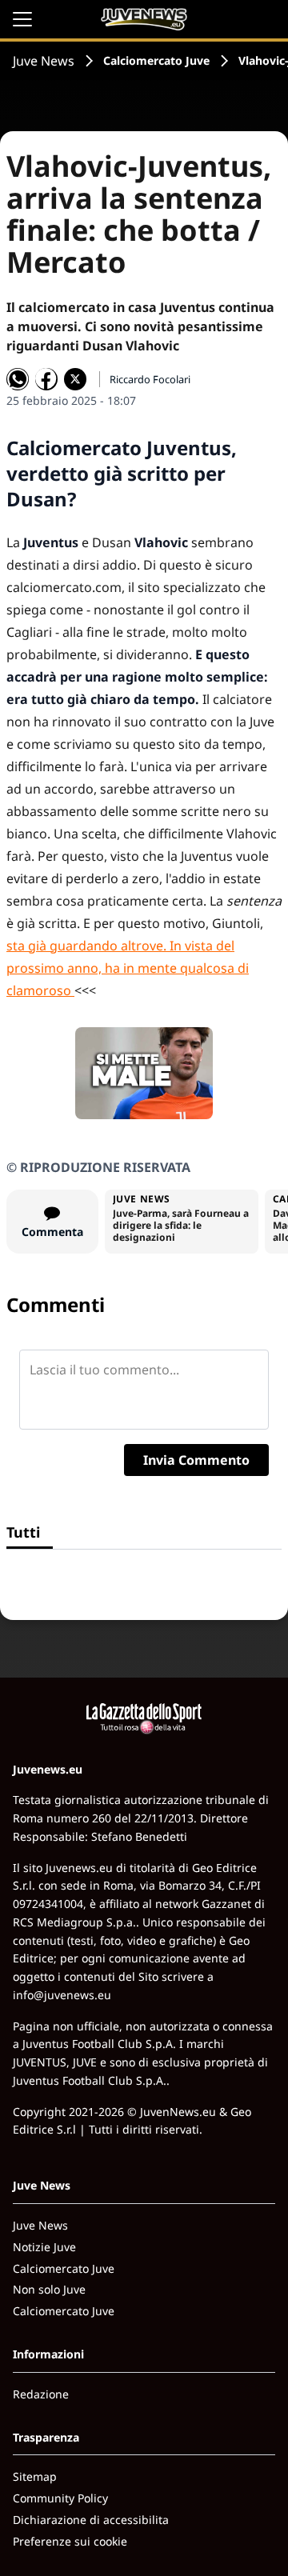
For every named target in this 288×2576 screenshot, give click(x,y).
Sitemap (35, 2476)
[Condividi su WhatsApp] (18, 379)
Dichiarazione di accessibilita (91, 2520)
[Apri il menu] (22, 19)
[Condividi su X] (75, 379)
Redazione (41, 2394)
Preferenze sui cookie (70, 2541)
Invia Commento (196, 1460)
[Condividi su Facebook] (46, 379)
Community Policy (60, 2498)
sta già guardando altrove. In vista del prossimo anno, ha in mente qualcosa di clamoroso (128, 968)
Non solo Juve (49, 2289)
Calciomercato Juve (156, 60)
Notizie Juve (44, 2247)
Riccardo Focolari (150, 379)
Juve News (44, 61)
